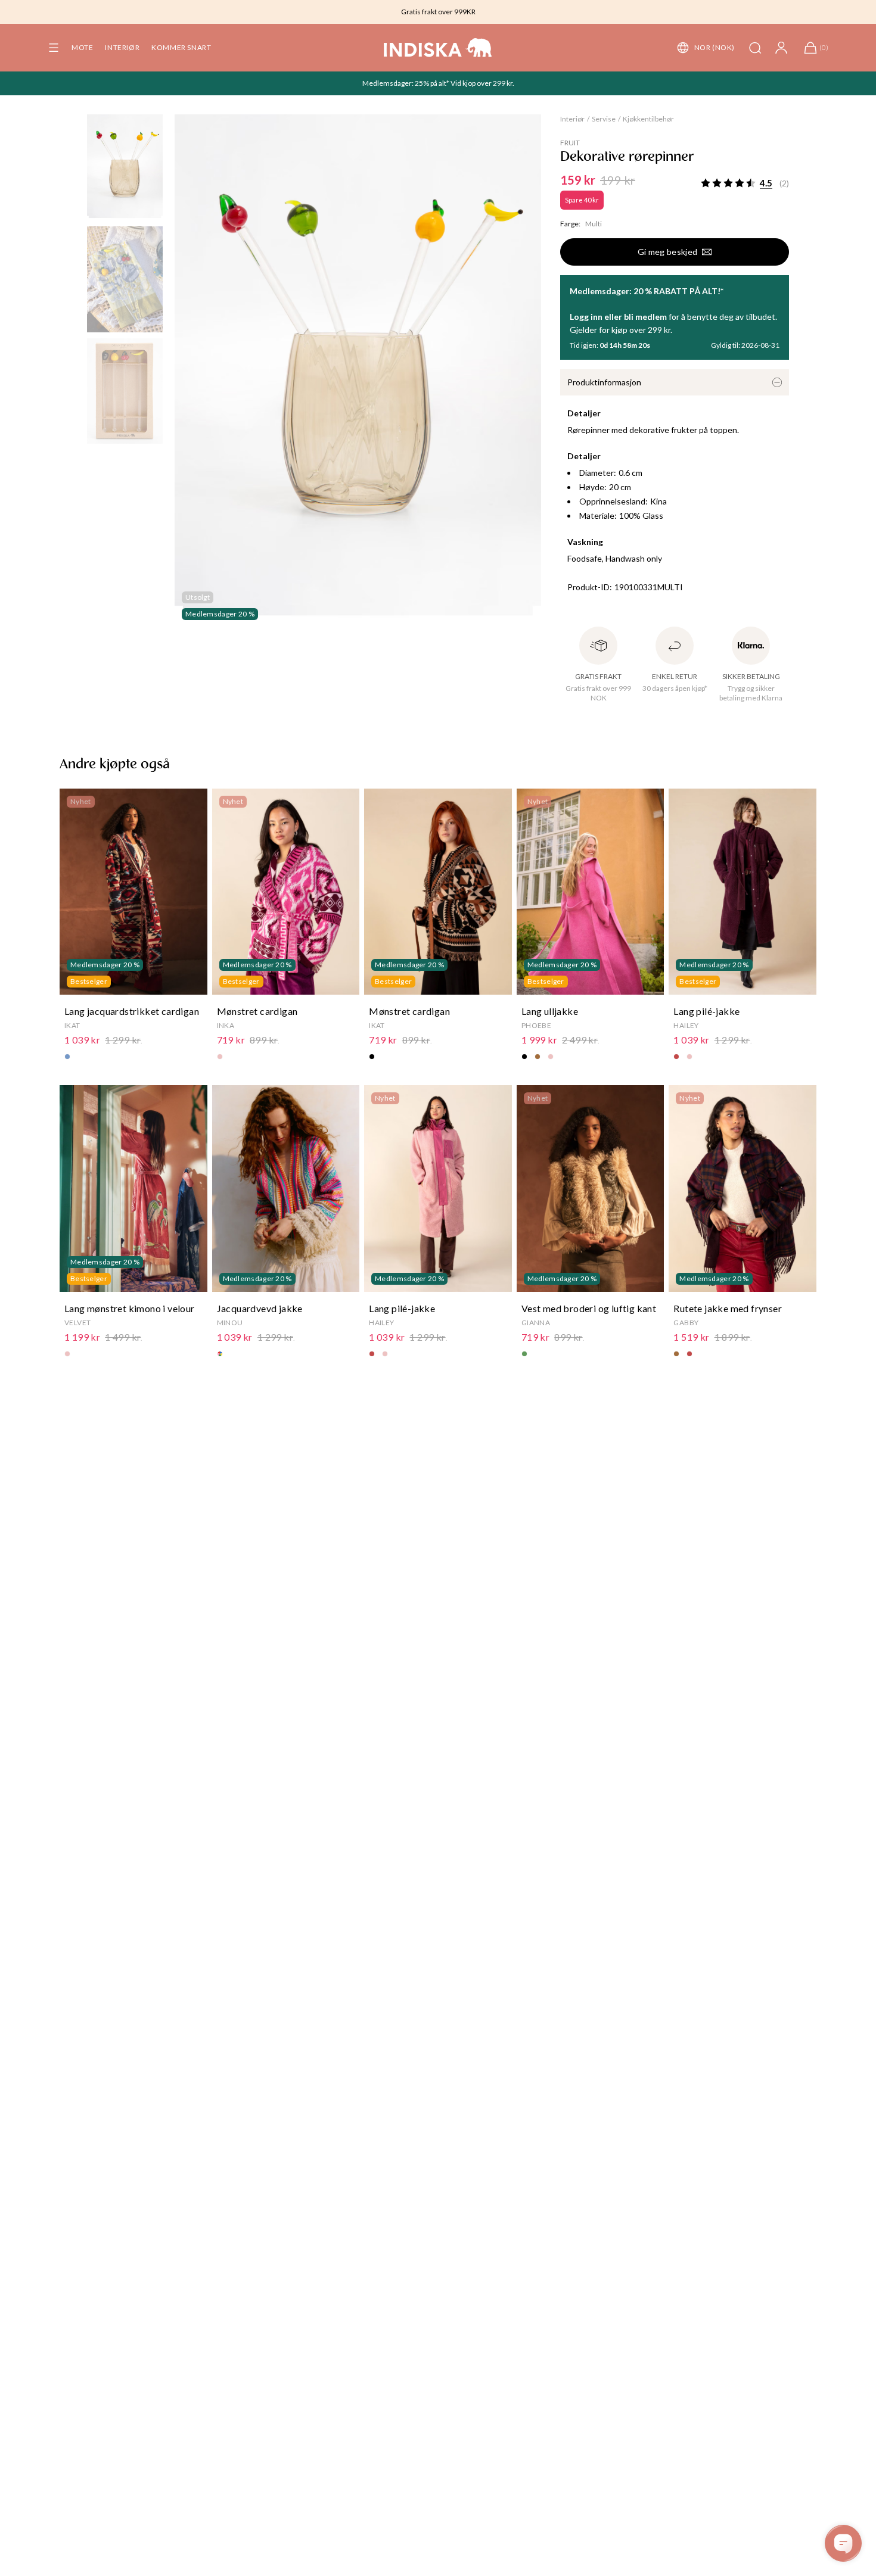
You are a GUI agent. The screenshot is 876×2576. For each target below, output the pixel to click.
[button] (54, 48)
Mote (82, 47)
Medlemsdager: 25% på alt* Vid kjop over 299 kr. (438, 83)
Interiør (122, 47)
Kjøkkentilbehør (648, 119)
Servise (604, 119)
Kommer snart (181, 47)
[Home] (438, 48)
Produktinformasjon (604, 382)
